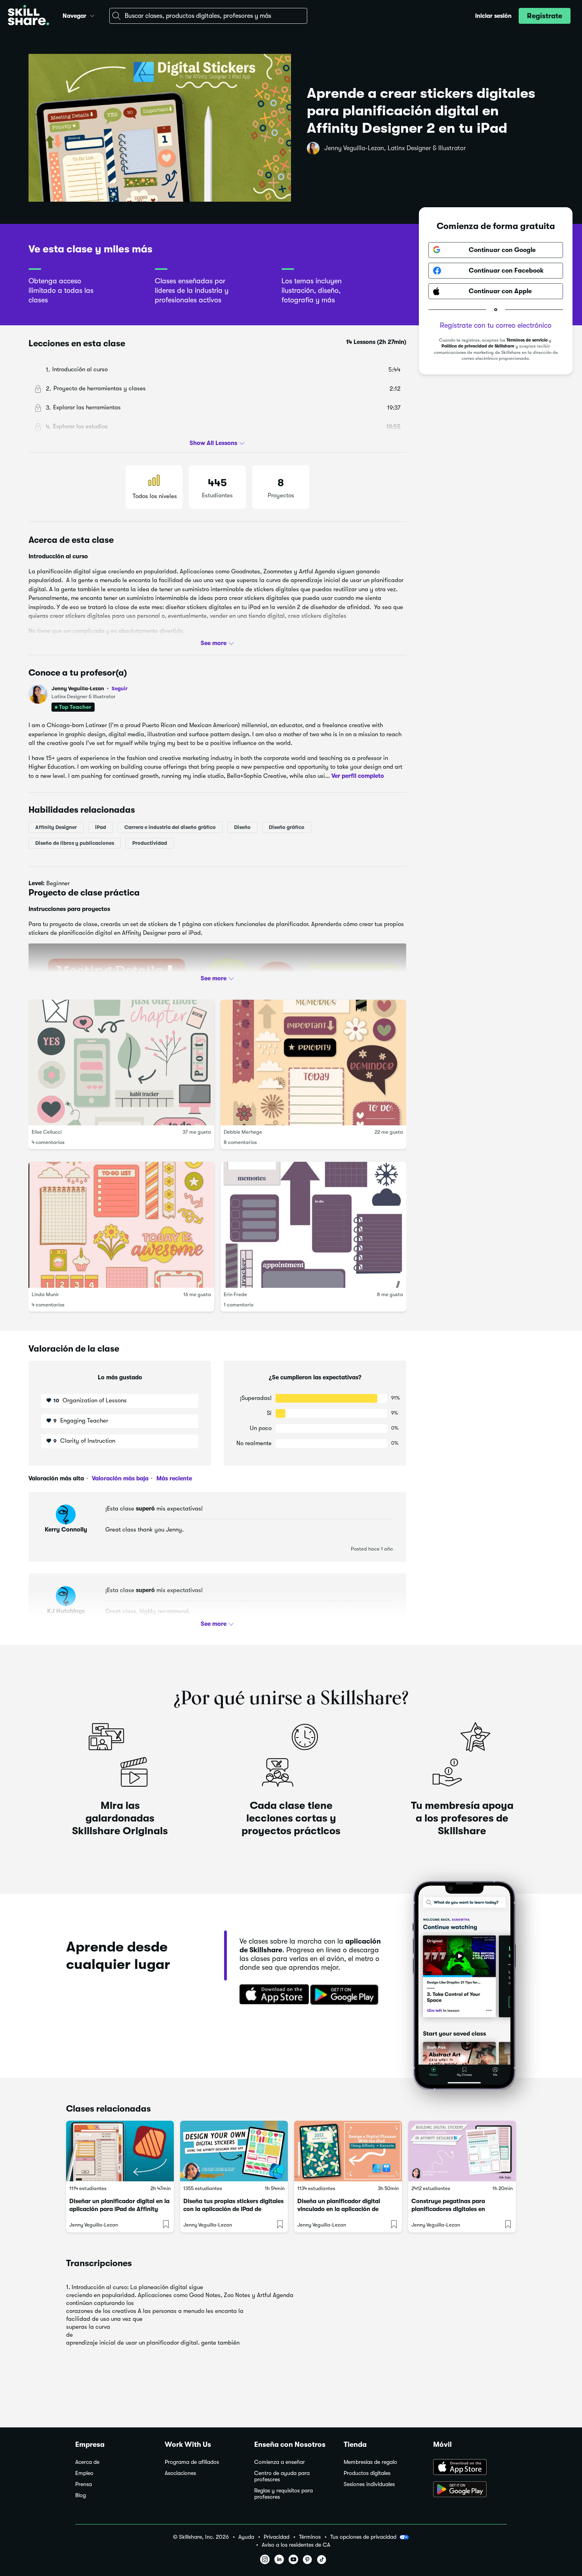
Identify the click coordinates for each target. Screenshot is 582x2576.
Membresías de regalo (370, 2462)
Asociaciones (180, 2473)
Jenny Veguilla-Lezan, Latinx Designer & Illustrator (395, 148)
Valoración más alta (56, 1478)
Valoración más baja (119, 1478)
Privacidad (277, 2537)
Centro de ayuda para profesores (282, 2476)
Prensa (84, 2484)
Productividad (150, 843)
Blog (81, 2495)
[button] (92, 15)
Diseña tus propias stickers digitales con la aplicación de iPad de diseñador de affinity (233, 2209)
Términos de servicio (527, 340)
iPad (101, 827)
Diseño (242, 827)
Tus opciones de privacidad (363, 2537)
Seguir (120, 688)
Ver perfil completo (358, 775)
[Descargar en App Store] (470, 2468)
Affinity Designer (56, 827)
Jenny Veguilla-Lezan (89, 688)
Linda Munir (45, 1294)
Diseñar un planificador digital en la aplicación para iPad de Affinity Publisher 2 (119, 2209)
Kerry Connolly (66, 1530)
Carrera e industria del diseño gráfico (170, 827)
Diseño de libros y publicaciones (75, 843)
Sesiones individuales (369, 2484)
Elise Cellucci (47, 1132)
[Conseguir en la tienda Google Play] (346, 1995)
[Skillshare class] (120, 2151)
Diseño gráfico (287, 827)
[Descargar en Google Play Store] (470, 2490)
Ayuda (246, 2537)
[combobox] (208, 16)
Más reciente (173, 1478)
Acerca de (87, 2462)
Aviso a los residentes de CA (296, 2545)
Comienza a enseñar (280, 2462)
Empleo (84, 2473)
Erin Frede (235, 1294)
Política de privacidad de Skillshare (478, 346)
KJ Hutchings (66, 1611)
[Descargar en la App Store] (272, 1995)
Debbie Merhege (243, 1132)
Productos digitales (367, 2473)
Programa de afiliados (192, 2462)
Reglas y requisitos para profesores (283, 2494)
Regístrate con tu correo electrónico (496, 325)
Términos (310, 2537)
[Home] (29, 16)
